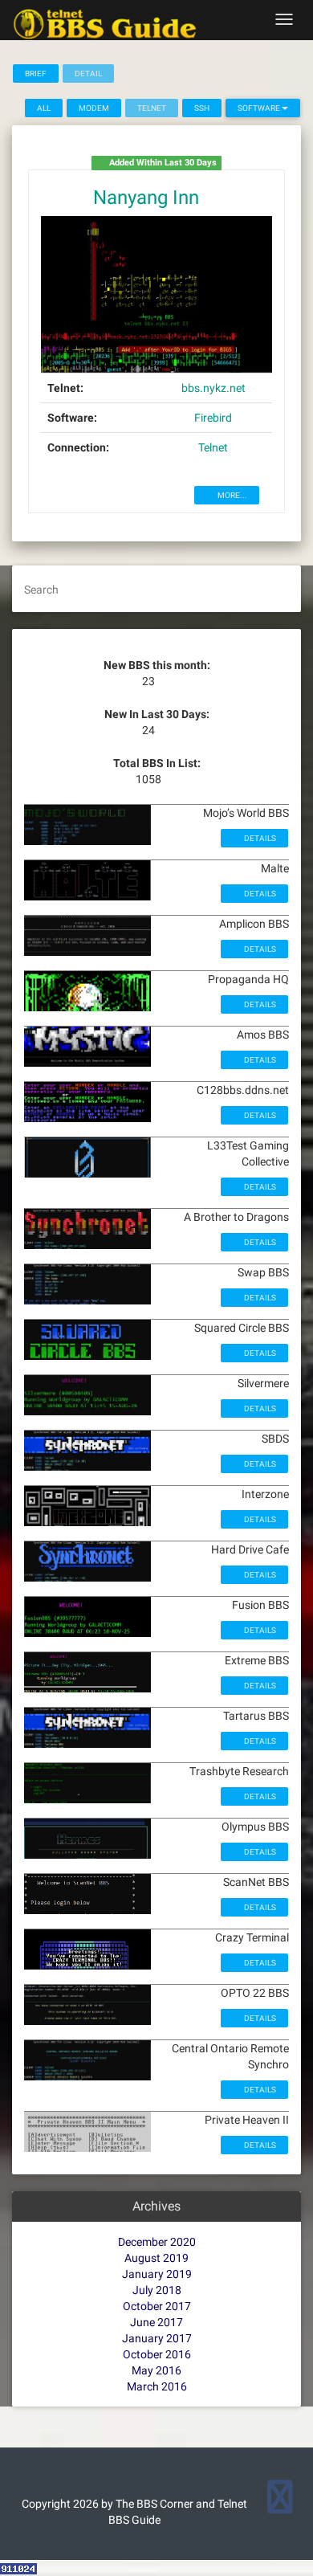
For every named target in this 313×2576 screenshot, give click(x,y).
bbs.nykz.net (213, 388)
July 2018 (157, 2290)
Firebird (213, 418)
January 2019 (157, 2274)
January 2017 (157, 2338)
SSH (202, 108)
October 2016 (157, 2354)
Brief (36, 73)
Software (260, 108)
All (44, 108)
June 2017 (156, 2322)
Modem (94, 108)
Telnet (213, 447)
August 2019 (156, 2258)
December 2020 (157, 2242)
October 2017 (157, 2306)
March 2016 (157, 2386)
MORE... (232, 495)
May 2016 (156, 2370)
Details (259, 838)
